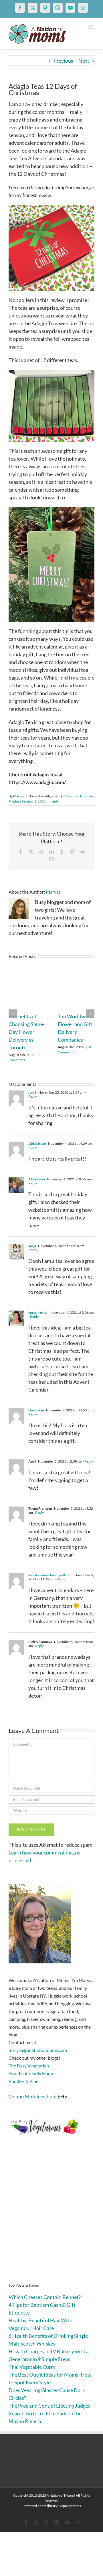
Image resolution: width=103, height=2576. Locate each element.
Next (84, 61)
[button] (13, 1014)
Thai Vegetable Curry (32, 2367)
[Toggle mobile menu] (91, 27)
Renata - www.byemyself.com (50, 1575)
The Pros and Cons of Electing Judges (49, 2406)
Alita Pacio (37, 1179)
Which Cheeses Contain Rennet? (45, 2297)
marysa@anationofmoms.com (38, 2050)
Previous (63, 61)
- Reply (33, 1316)
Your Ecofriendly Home (31, 2073)
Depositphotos (70, 2506)
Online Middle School (33, 2096)
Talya (32, 1246)
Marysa (19, 796)
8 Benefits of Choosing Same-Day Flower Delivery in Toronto (27, 1032)
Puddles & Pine (23, 2081)
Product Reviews (21, 801)
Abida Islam (37, 1143)
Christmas (71, 796)
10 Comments (48, 801)
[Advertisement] (51, 2218)
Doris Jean (36, 1410)
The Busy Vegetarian (29, 2066)
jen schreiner (38, 1312)
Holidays (87, 796)
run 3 (32, 1092)
